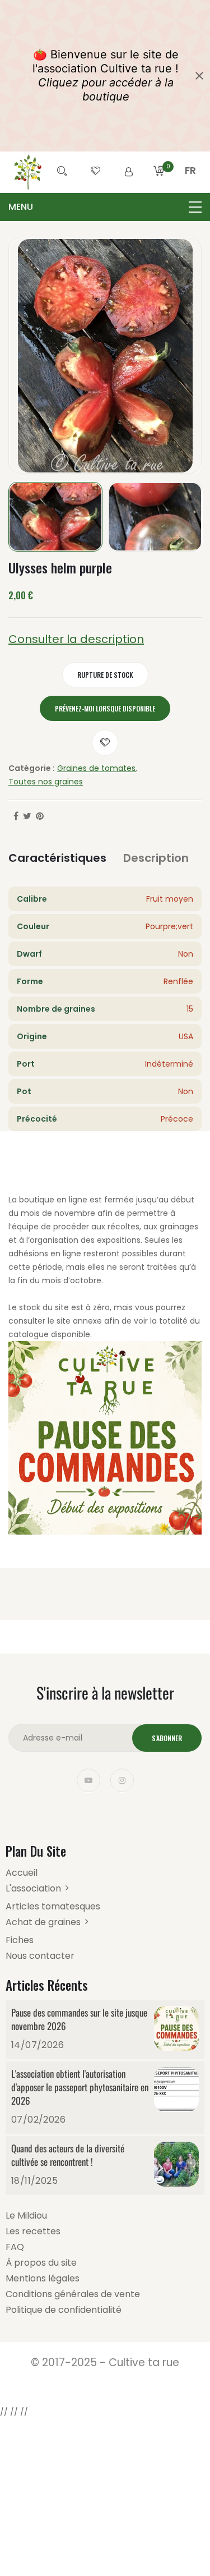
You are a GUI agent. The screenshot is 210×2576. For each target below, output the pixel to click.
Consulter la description (76, 639)
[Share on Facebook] (16, 816)
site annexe (79, 1321)
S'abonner (167, 1738)
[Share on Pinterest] (40, 816)
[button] (190, 184)
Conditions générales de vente (73, 2294)
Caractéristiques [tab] (57, 858)
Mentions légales (43, 2278)
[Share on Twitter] (27, 816)
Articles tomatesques (53, 1906)
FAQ (15, 2247)
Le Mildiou (26, 2215)
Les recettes (33, 2231)
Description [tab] (156, 858)
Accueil (22, 1873)
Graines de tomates (96, 768)
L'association (33, 1888)
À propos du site (41, 2263)
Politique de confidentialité (64, 2310)
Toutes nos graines (46, 782)
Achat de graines (43, 1922)
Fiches (20, 1940)
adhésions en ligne (45, 1253)
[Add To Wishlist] (105, 743)
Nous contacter (40, 1956)
